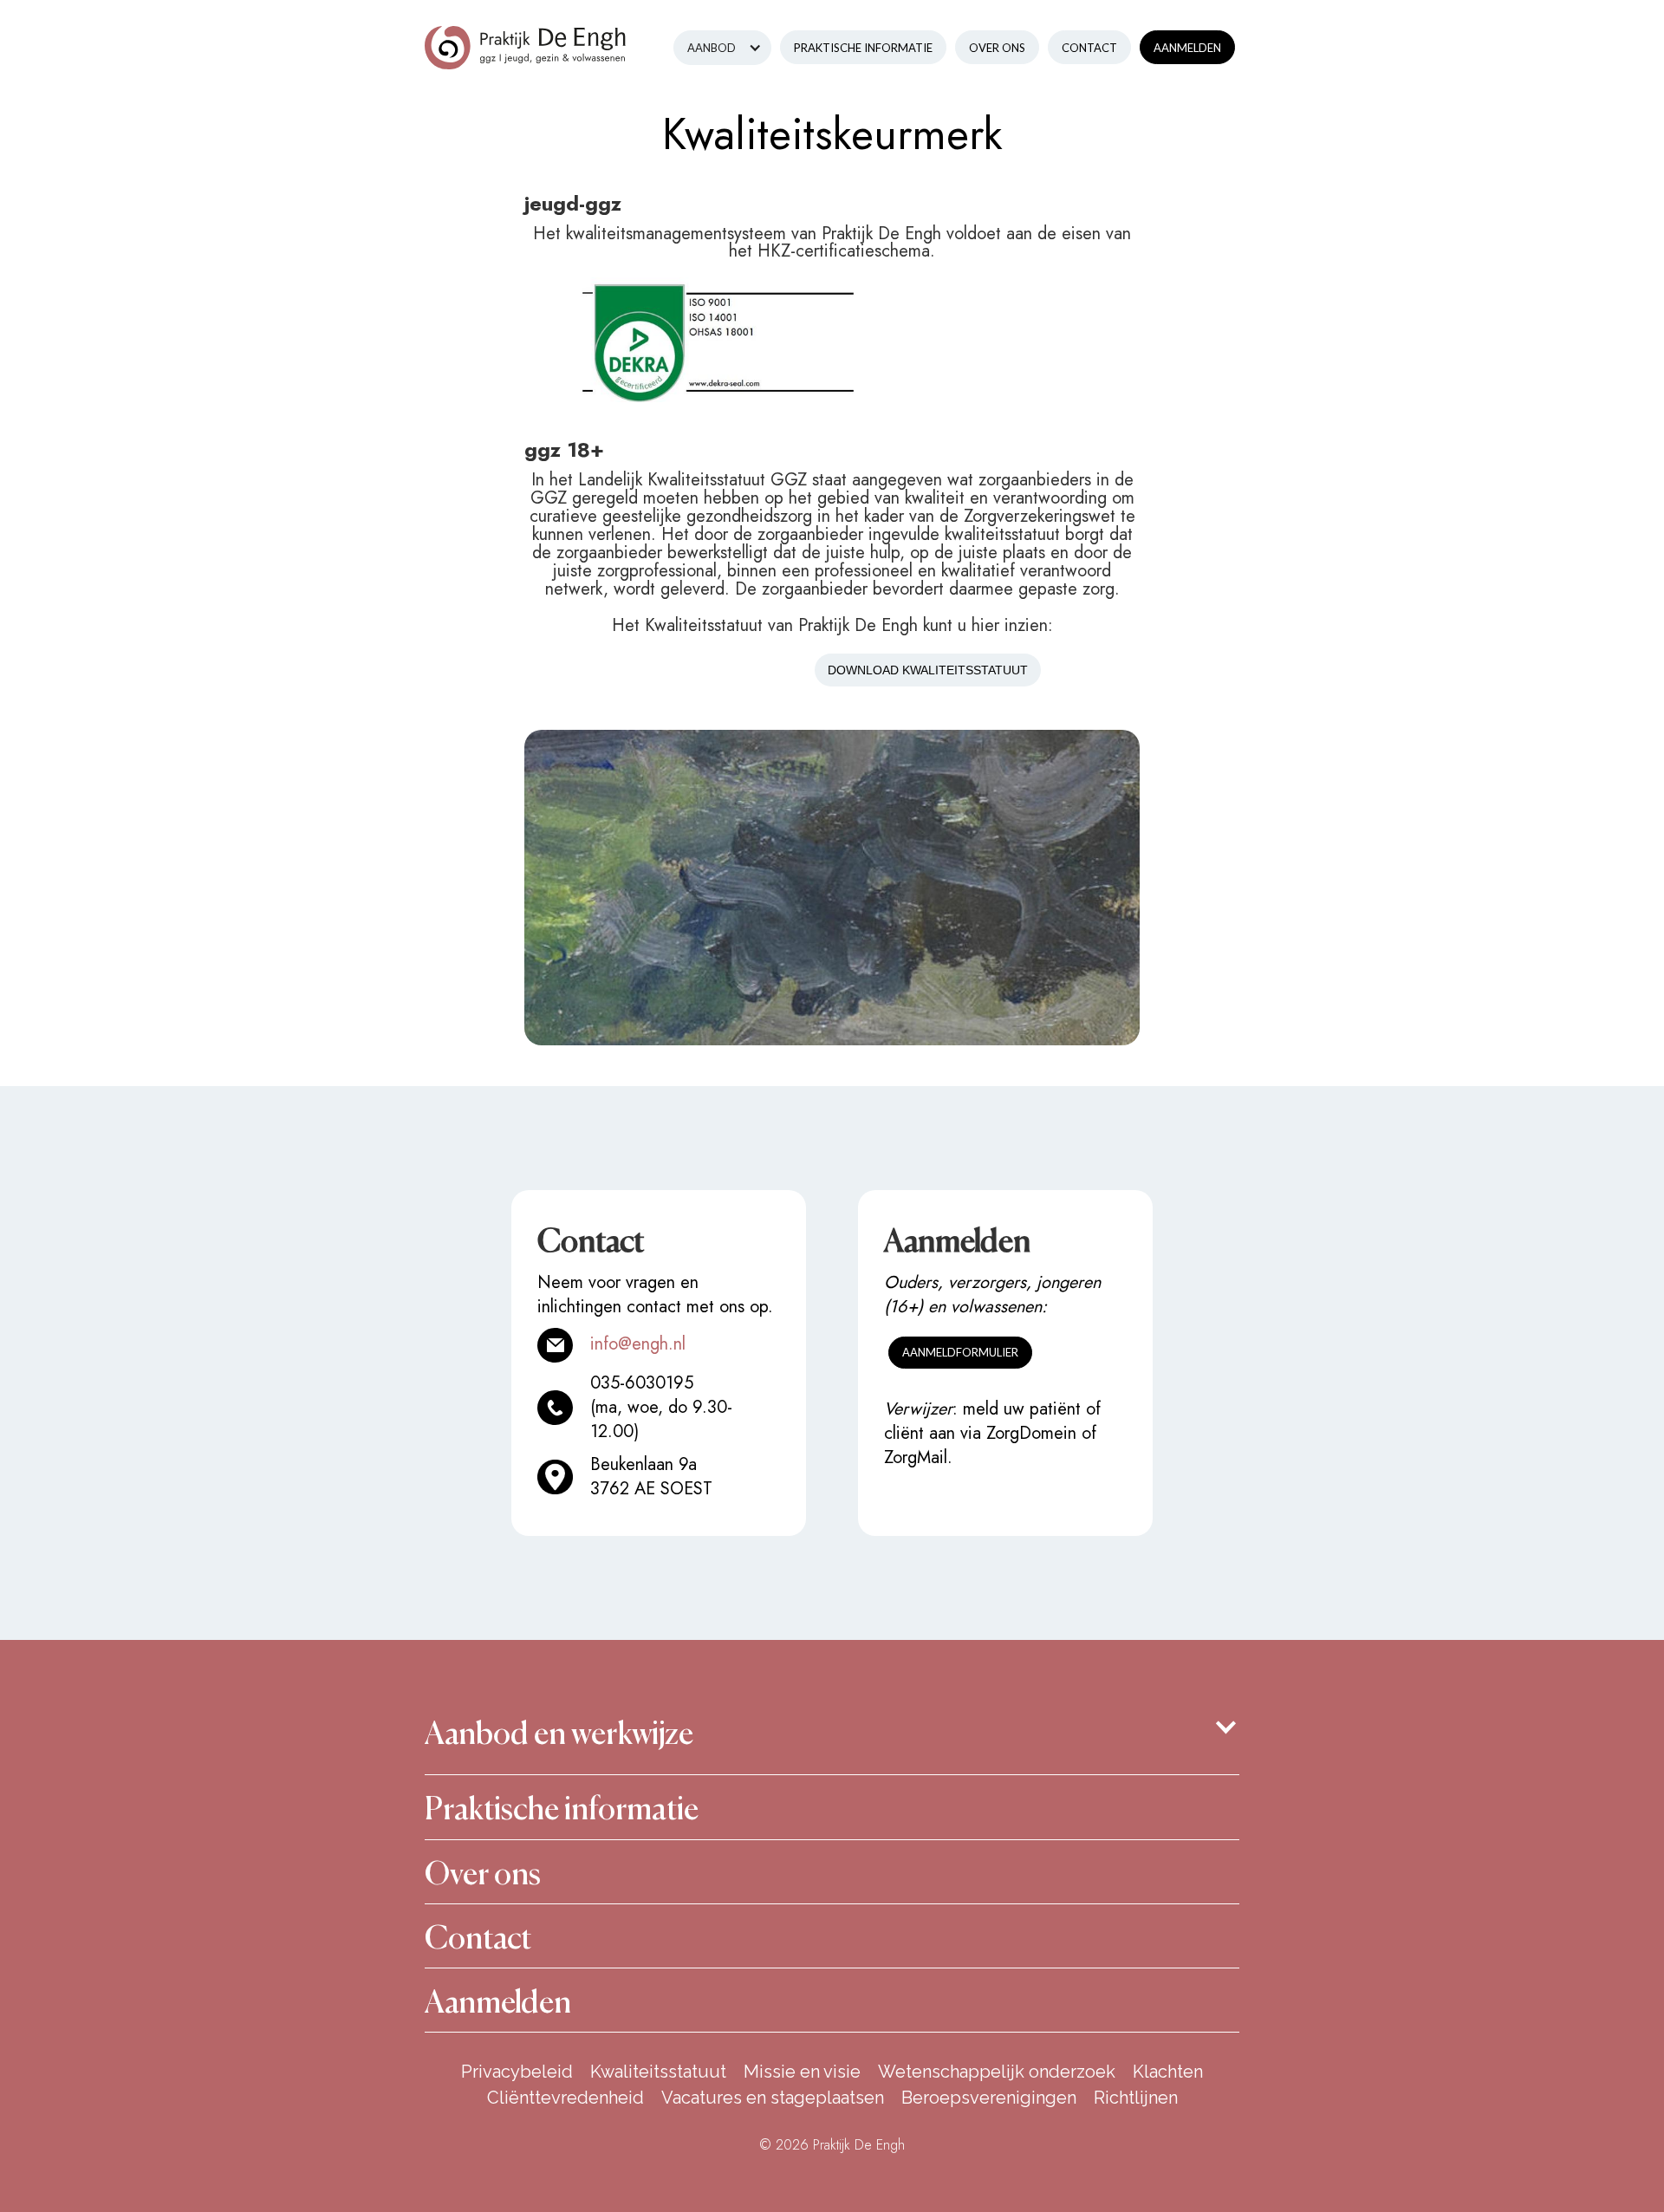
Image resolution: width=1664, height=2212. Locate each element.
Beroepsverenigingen (989, 2098)
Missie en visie (802, 2072)
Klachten (1168, 2072)
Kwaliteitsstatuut (658, 2072)
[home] (526, 35)
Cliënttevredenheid (565, 2098)
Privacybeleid (517, 2072)
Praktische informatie (863, 48)
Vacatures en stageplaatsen (773, 2098)
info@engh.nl (638, 1344)
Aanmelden (1187, 48)
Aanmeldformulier (960, 1352)
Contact (1089, 48)
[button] (722, 48)
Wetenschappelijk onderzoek (997, 2072)
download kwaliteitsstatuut (928, 670)
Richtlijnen (1136, 2098)
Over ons (997, 48)
